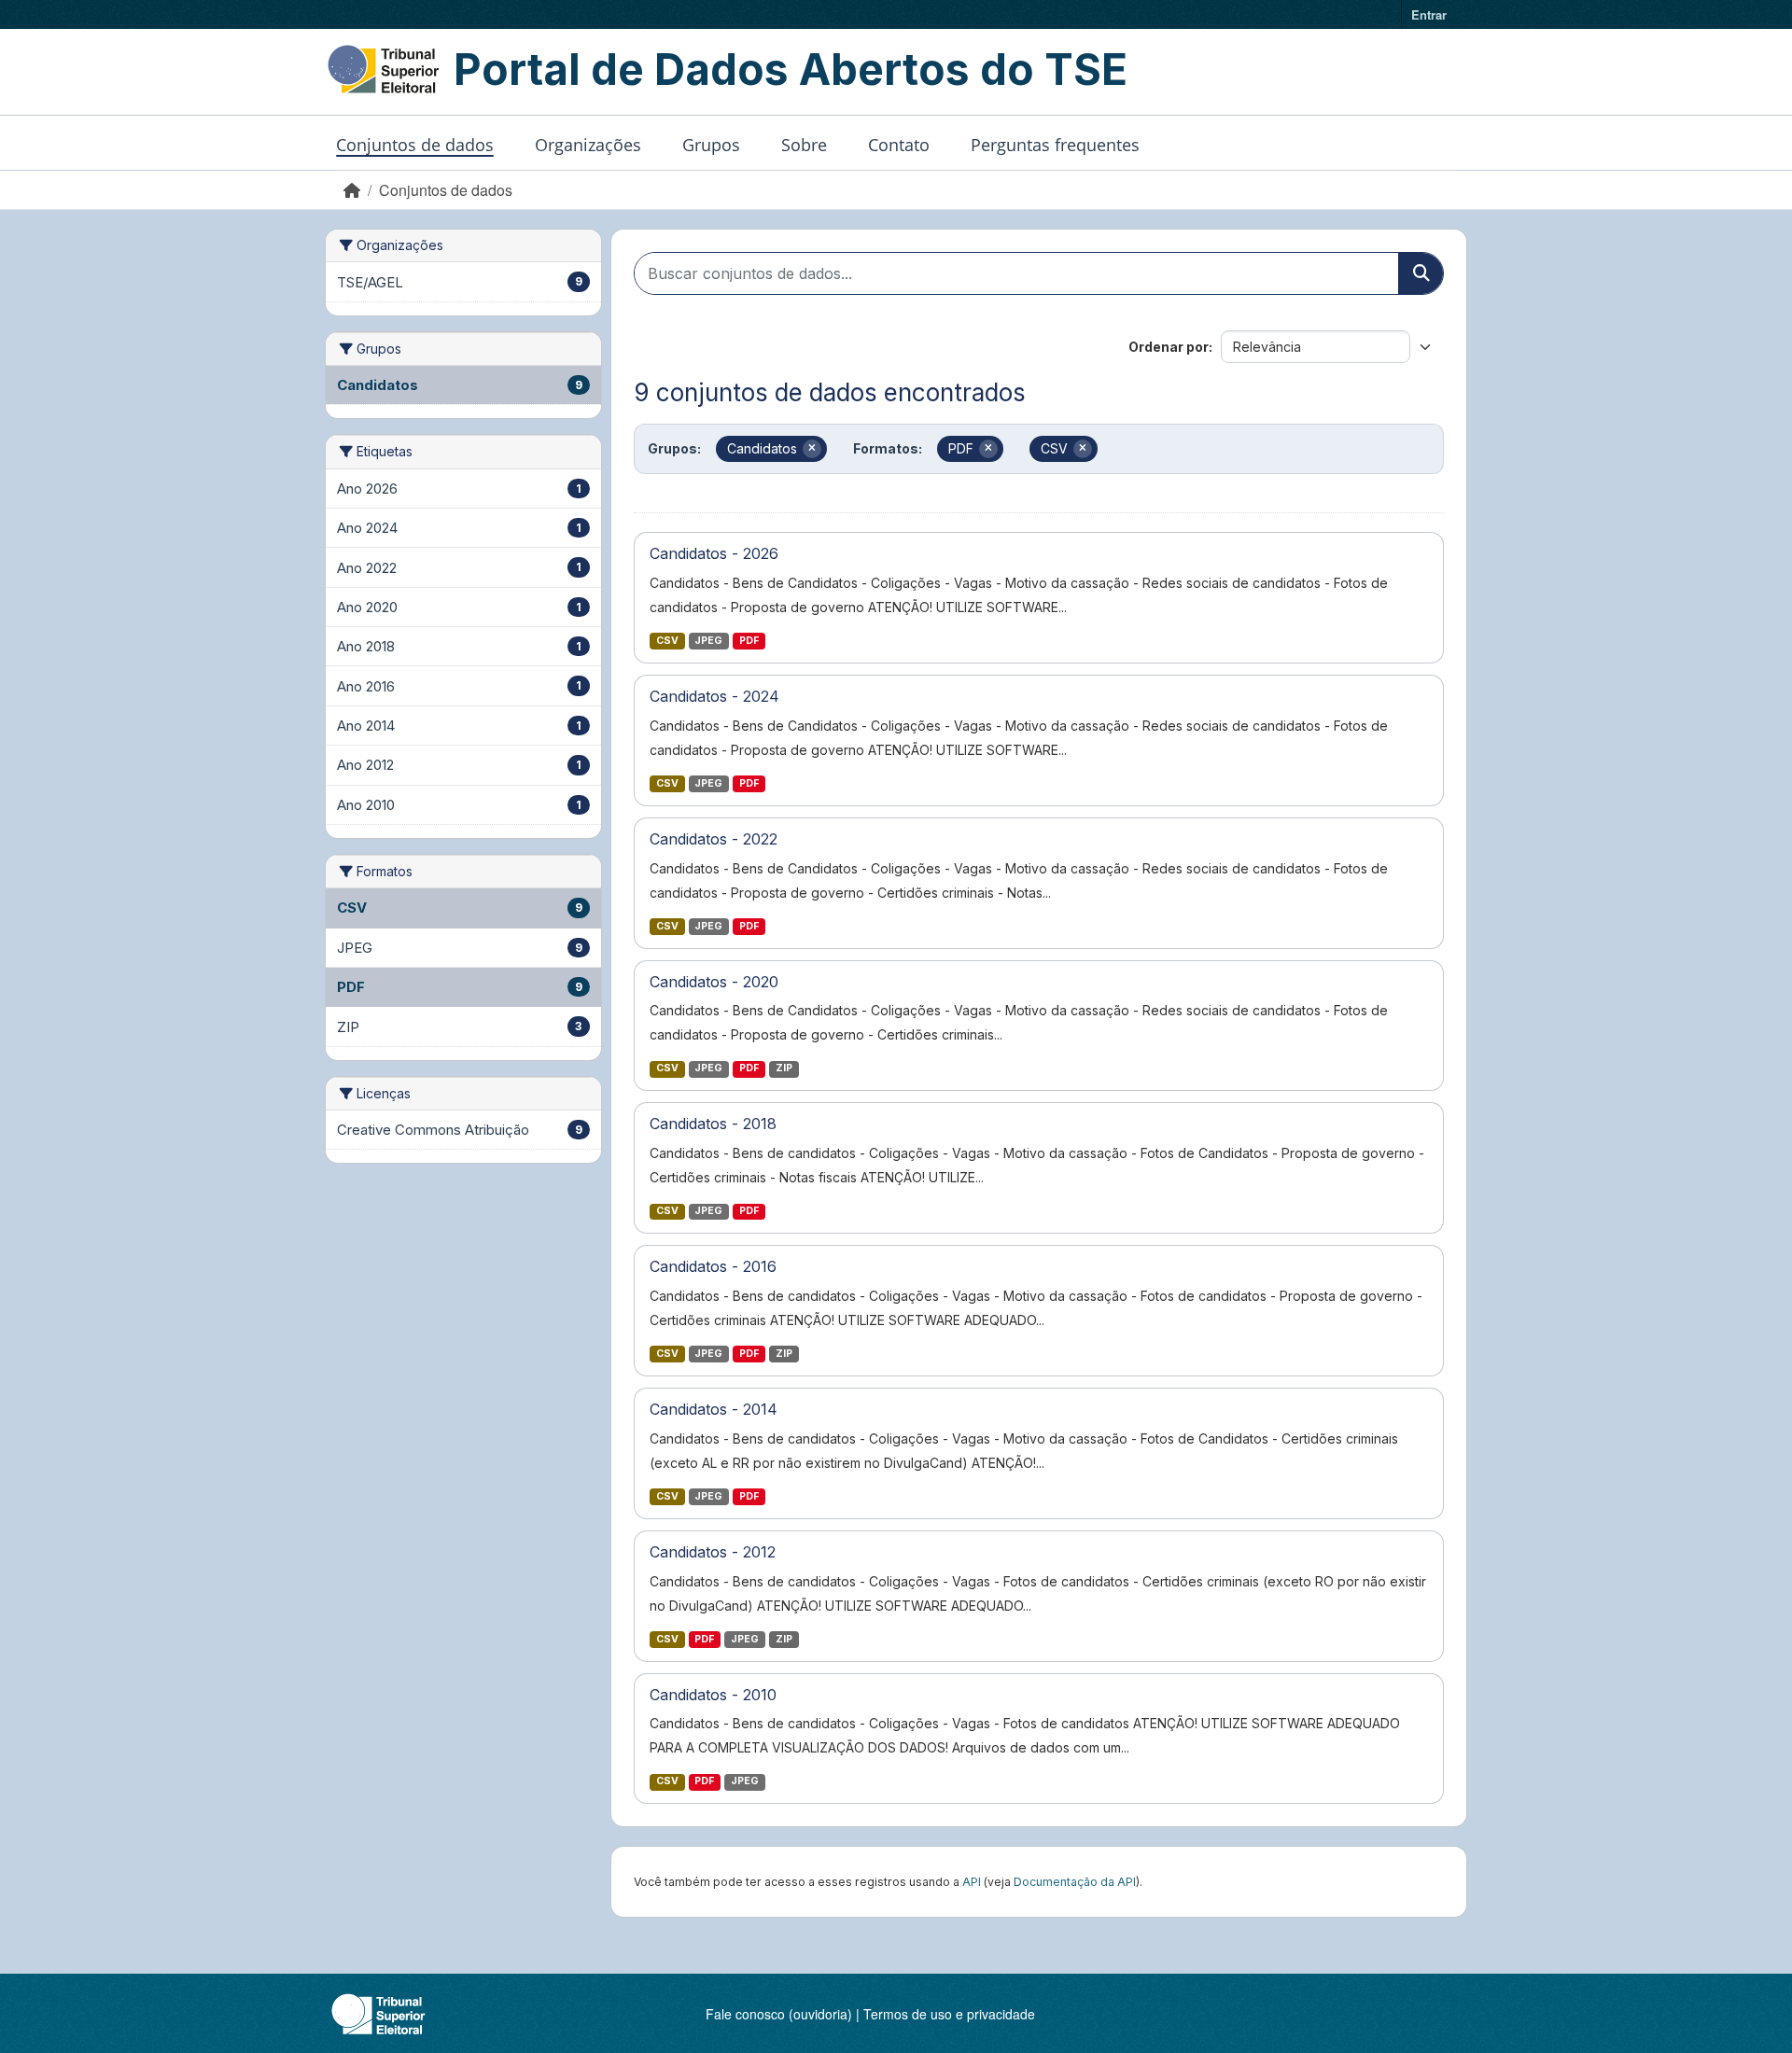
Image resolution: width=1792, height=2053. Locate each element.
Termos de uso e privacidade (949, 2014)
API (972, 1882)
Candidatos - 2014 (714, 1409)
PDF (749, 641)
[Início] (352, 190)
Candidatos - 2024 (714, 696)
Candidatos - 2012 (713, 1552)
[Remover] (812, 449)
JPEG (708, 641)
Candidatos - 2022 (714, 839)
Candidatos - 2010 (713, 1695)
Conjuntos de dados (415, 145)
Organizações (588, 145)
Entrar (1429, 14)
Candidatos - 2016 (713, 1266)
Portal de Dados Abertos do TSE (791, 69)
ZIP (784, 1068)
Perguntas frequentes (1055, 145)
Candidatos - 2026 (714, 553)
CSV (667, 641)
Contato (899, 145)
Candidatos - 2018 (713, 1124)
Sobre (804, 145)
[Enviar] (1421, 273)
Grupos (711, 145)
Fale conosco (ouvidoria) (779, 2014)
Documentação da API (1075, 1882)
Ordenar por (1169, 347)
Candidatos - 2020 (714, 982)
